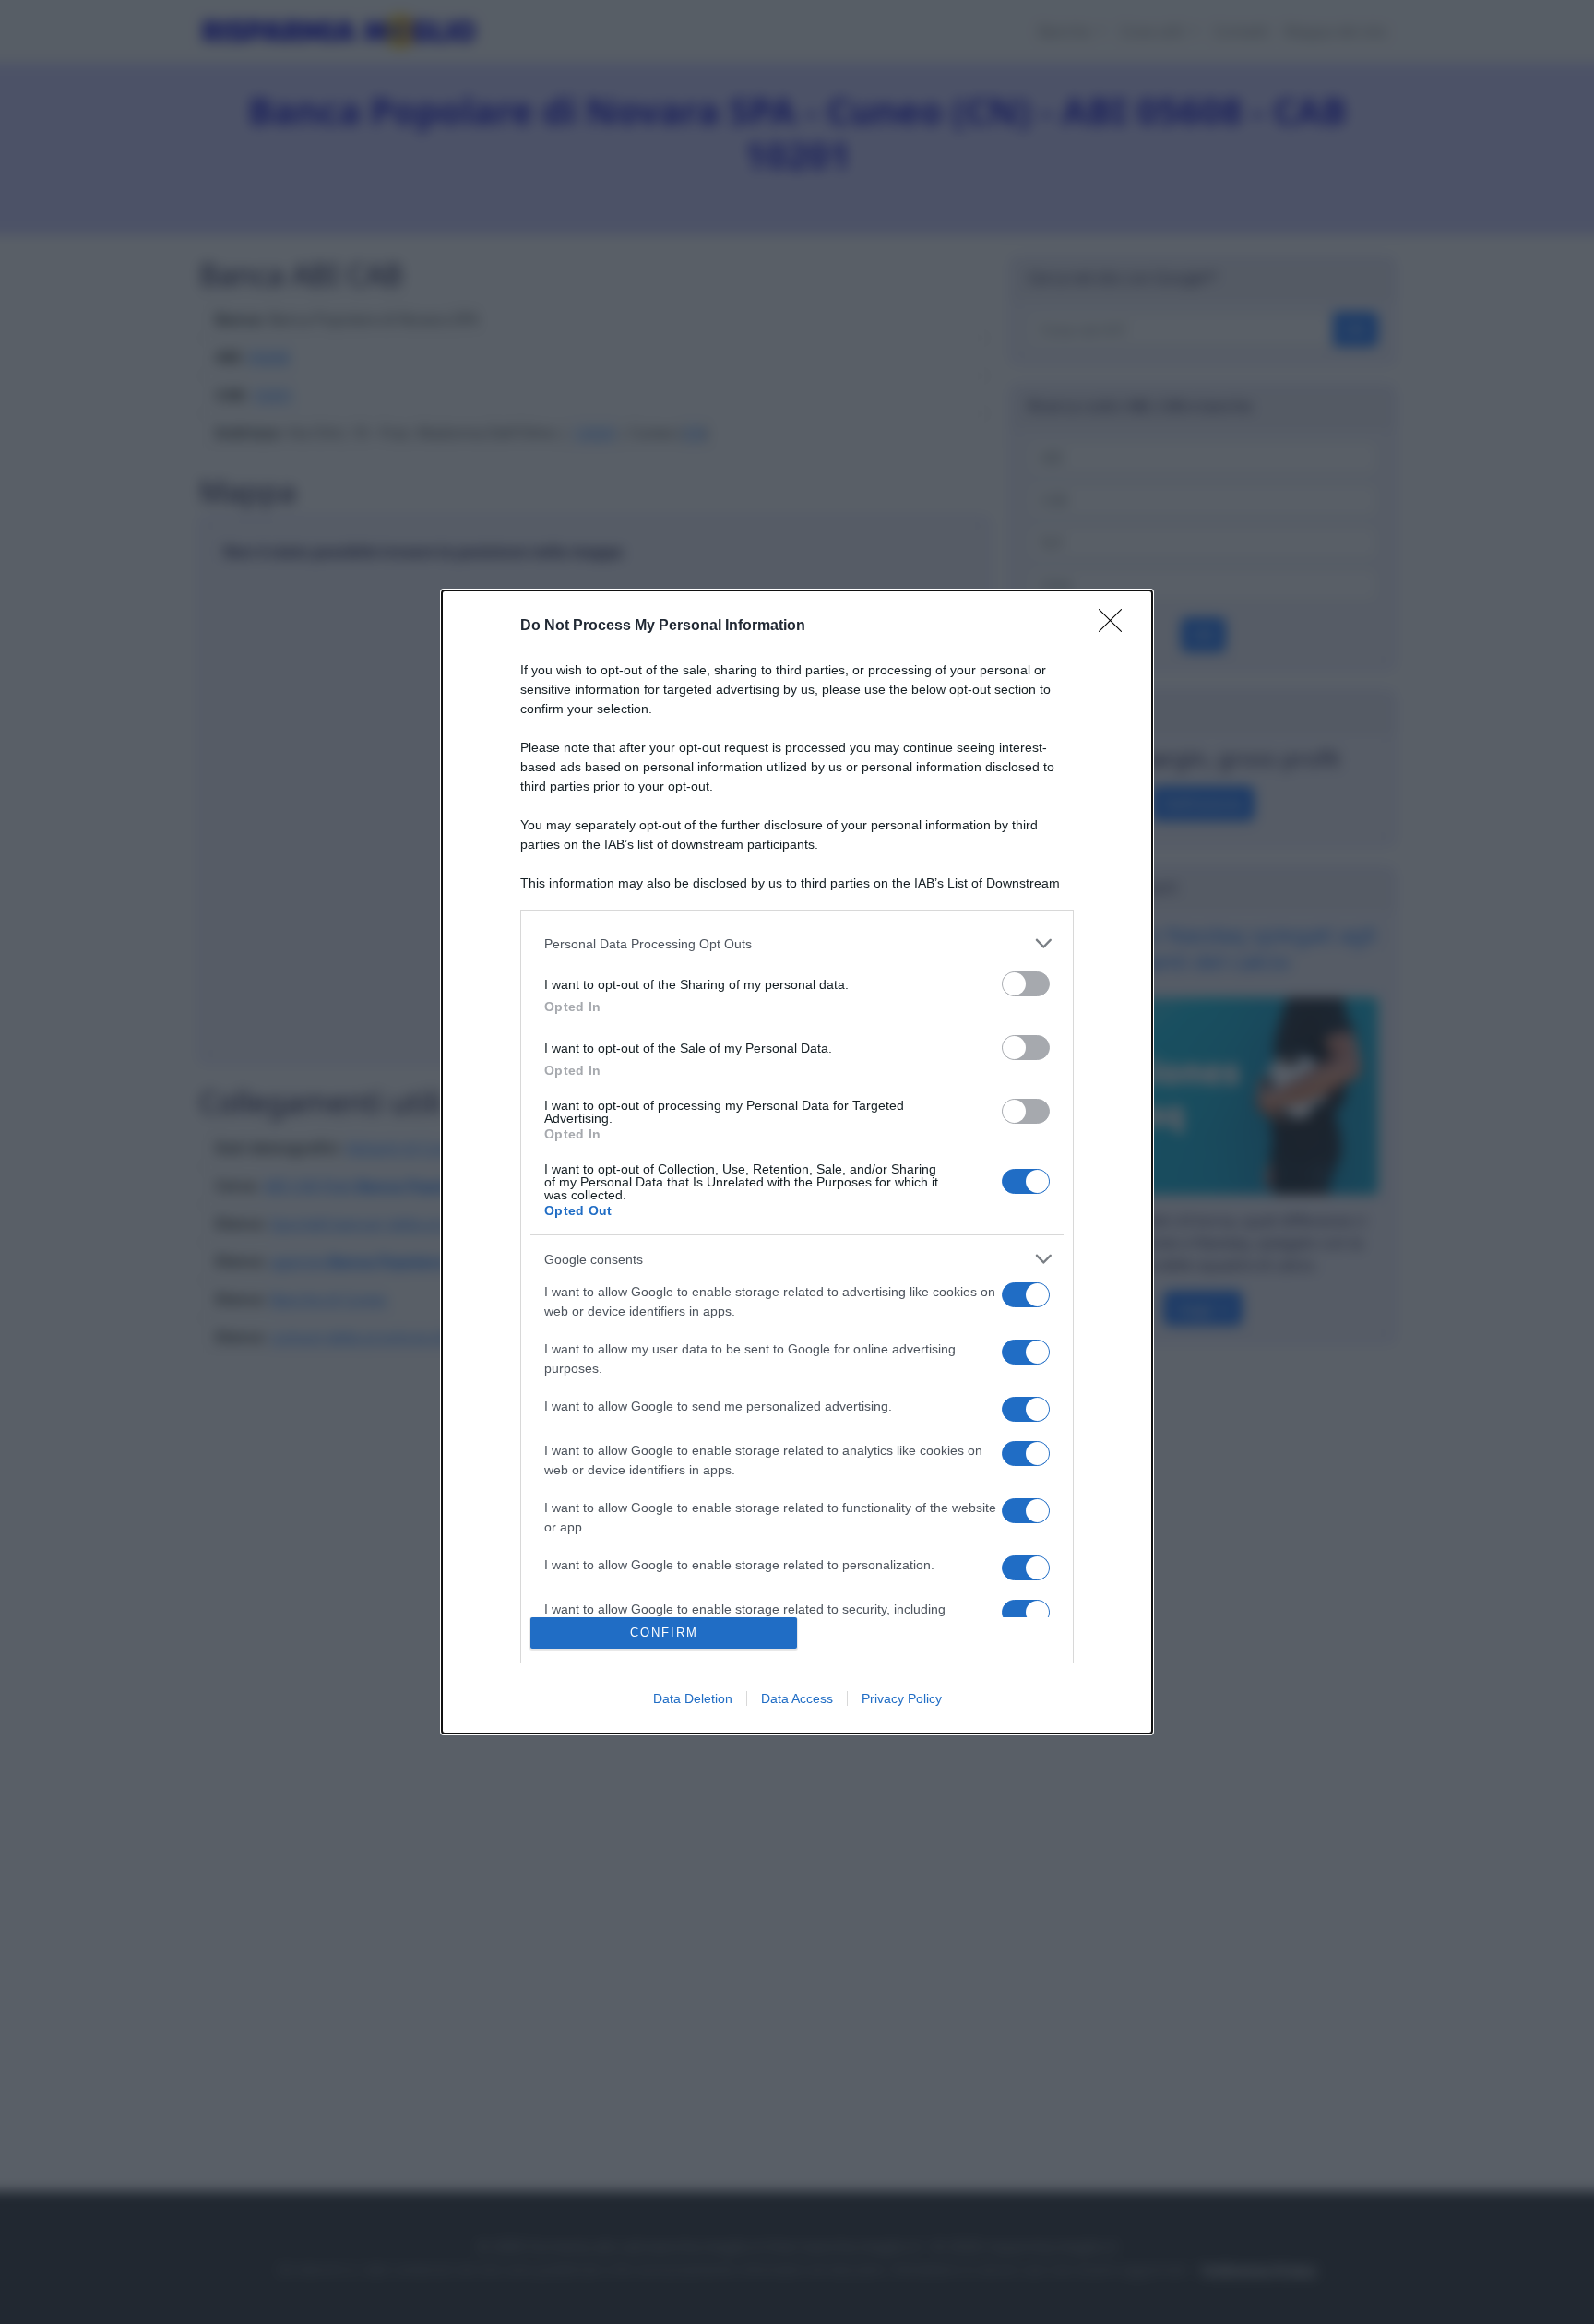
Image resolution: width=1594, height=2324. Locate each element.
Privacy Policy (902, 1698)
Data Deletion (693, 1698)
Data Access (797, 1698)
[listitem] (797, 943)
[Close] (1116, 626)
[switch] (1026, 984)
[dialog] (797, 1162)
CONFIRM (664, 1633)
